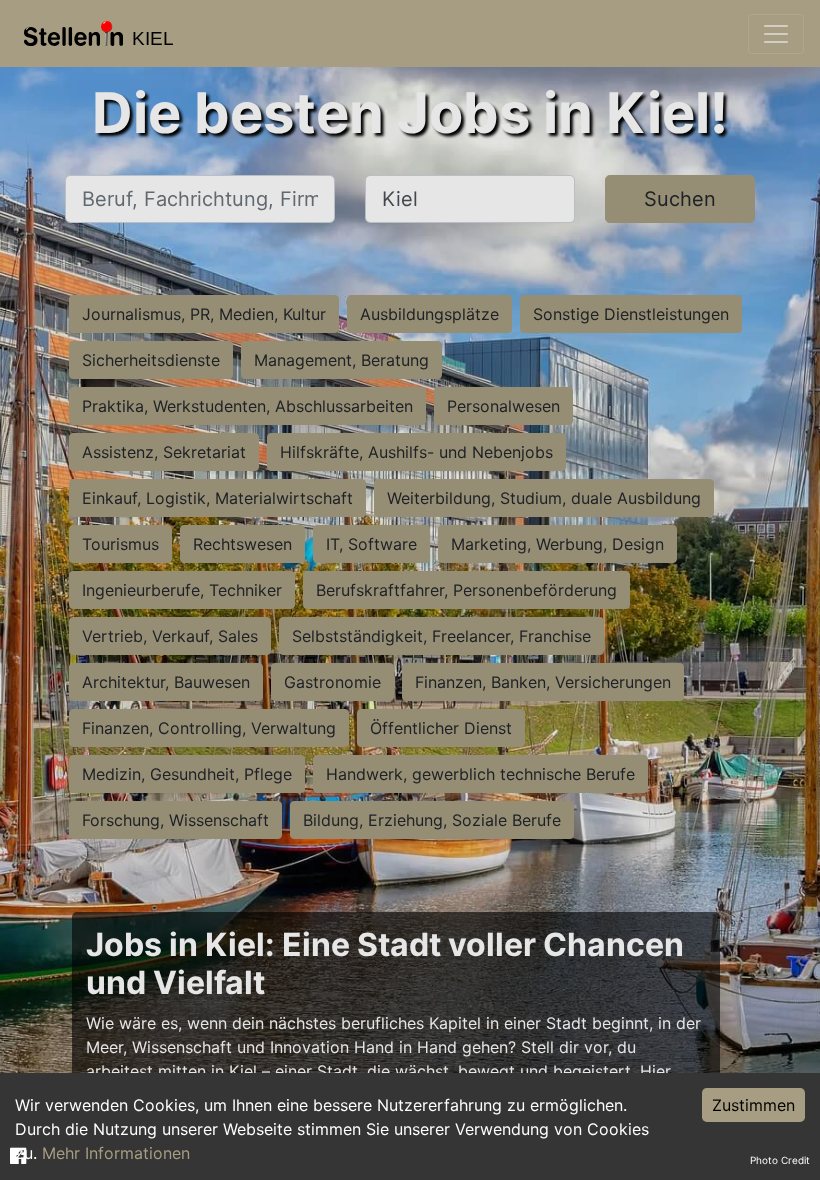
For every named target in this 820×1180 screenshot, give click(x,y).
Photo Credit (780, 1160)
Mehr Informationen (116, 1153)
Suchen (680, 199)
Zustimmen (753, 1105)
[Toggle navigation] (776, 34)
